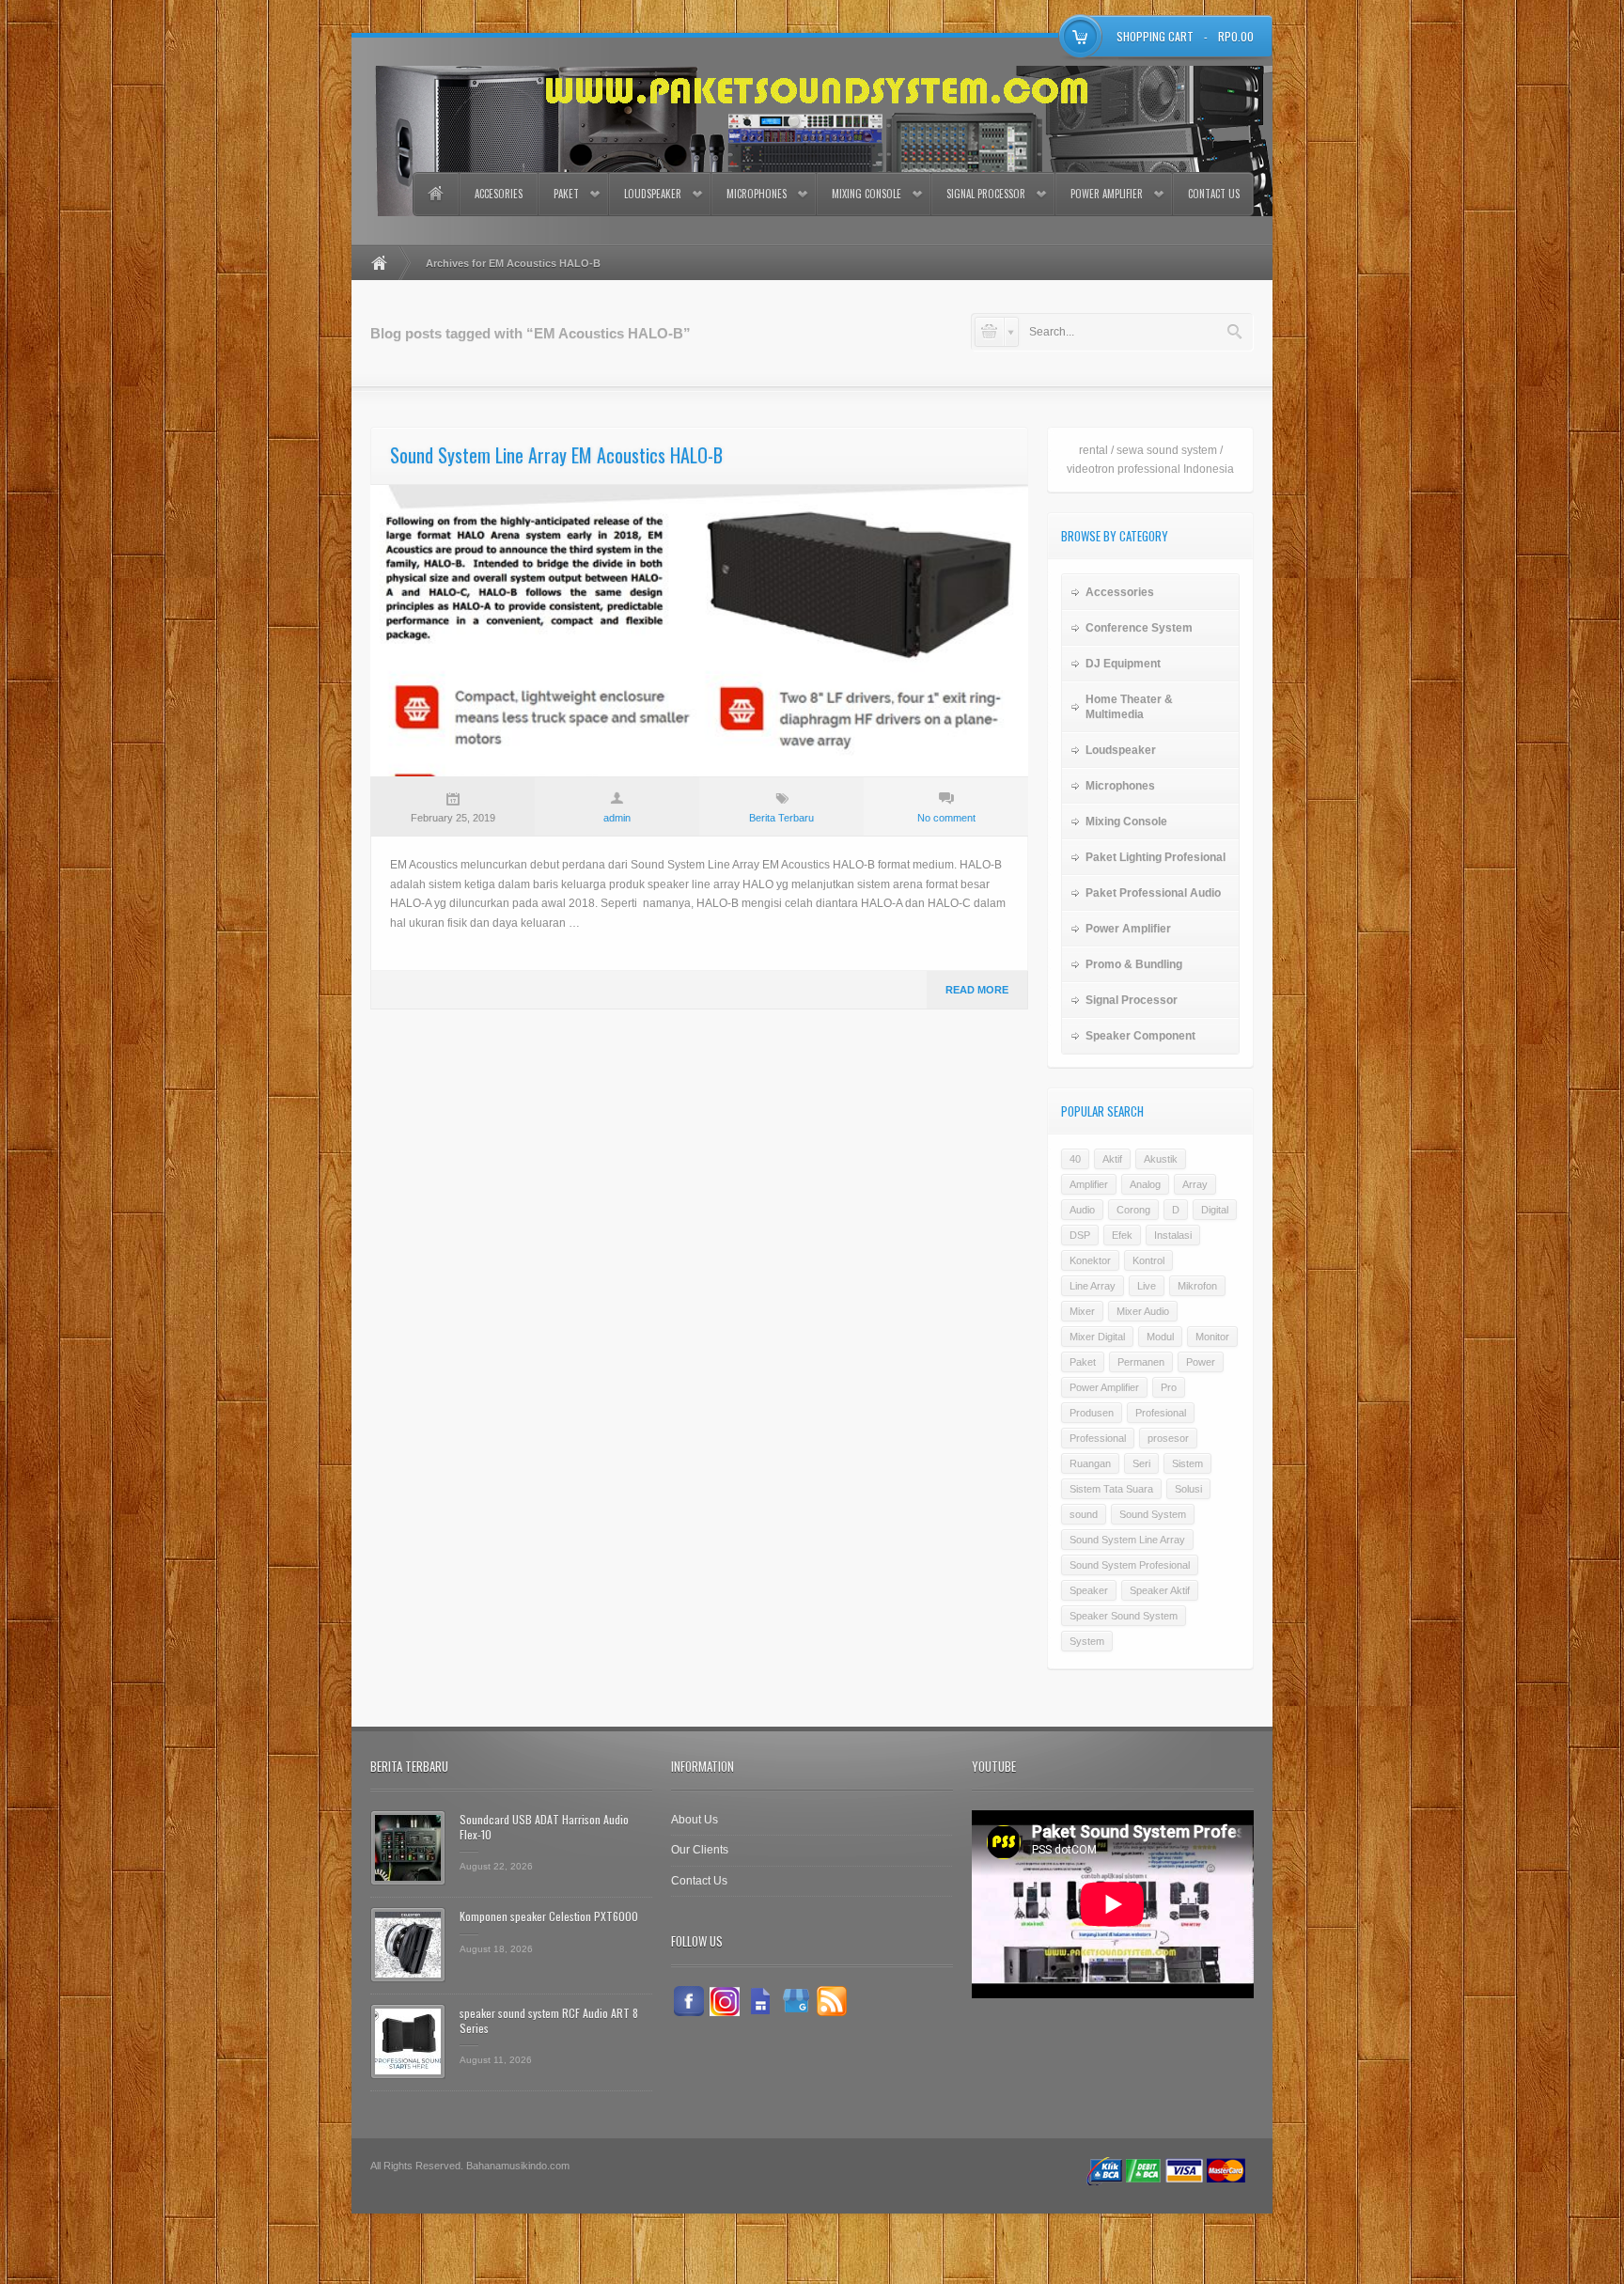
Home (435, 194)
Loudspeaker (653, 194)
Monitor (1212, 1337)
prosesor (1168, 1438)
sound (1084, 1514)
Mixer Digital (1097, 1337)
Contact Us (1214, 194)
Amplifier (1089, 1184)
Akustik (1161, 1159)
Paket (566, 194)
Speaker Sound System (1124, 1616)
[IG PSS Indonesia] (725, 2001)
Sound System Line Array (1127, 1540)
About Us (695, 1820)
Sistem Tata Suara (1111, 1489)
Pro (1169, 1387)
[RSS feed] (832, 2001)
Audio (1082, 1210)
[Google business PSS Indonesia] (796, 2001)
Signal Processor (986, 194)
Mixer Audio (1143, 1311)
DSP (1080, 1235)
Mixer (1082, 1311)
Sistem (1187, 1463)
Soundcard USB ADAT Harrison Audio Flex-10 (544, 1827)
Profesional (1161, 1413)
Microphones (757, 194)
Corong (1133, 1210)
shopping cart (1155, 36)
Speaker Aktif (1160, 1590)
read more (977, 990)
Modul (1160, 1337)
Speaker (1089, 1590)
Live (1147, 1286)
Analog (1145, 1184)
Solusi (1188, 1489)
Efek (1122, 1235)
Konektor (1090, 1260)
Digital (1215, 1210)
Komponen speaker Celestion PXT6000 (549, 1916)
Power (1201, 1362)
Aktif (1112, 1159)
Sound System (1153, 1514)
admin (617, 818)
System (1087, 1641)
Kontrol (1148, 1260)
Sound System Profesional (1130, 1565)
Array (1195, 1184)
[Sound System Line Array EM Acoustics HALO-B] (699, 631)
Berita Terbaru (781, 818)
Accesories (499, 194)
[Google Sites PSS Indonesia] (760, 2001)
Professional (1098, 1438)
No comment (946, 818)
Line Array (1093, 1286)
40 (1075, 1159)
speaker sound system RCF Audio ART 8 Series (549, 2020)
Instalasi (1173, 1235)
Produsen (1092, 1413)
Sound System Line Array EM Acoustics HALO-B (556, 455)
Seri (1141, 1463)
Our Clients (700, 1850)
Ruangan (1090, 1463)
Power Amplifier (1107, 194)
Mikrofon (1197, 1286)
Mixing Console (867, 194)
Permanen (1141, 1362)
